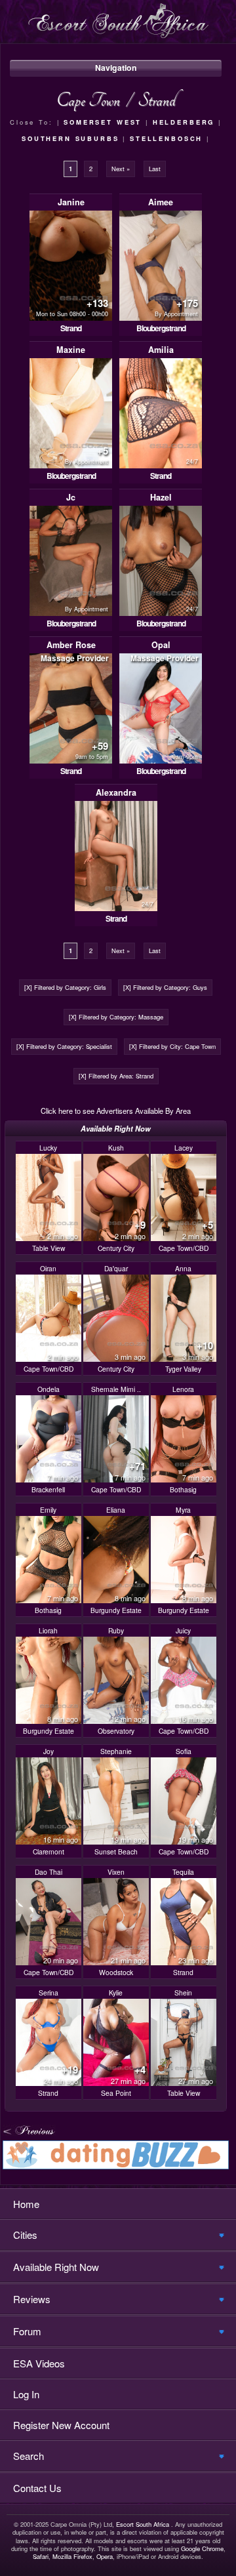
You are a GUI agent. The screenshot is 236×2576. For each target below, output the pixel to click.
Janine (71, 202)
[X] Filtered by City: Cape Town (172, 1046)
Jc (71, 497)
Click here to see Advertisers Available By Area (116, 1111)
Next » (121, 169)
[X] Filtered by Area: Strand (116, 1076)
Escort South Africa (143, 2524)
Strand (71, 328)
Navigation (116, 68)
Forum (27, 2331)
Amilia (161, 350)
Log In (26, 2394)
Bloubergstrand (161, 328)
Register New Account (61, 2425)
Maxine (71, 350)
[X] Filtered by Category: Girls (65, 987)
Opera (105, 2556)
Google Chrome (202, 2548)
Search (29, 2456)
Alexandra (116, 792)
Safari (41, 2556)
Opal (161, 645)
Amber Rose (71, 645)
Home (26, 2204)
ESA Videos (39, 2363)
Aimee (161, 202)
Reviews (32, 2299)
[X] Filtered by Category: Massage (116, 1017)
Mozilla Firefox (72, 2556)
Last (155, 169)
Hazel (161, 497)
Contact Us (37, 2488)
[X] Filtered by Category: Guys (165, 987)
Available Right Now (56, 2267)
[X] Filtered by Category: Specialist (64, 1046)
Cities (25, 2235)
